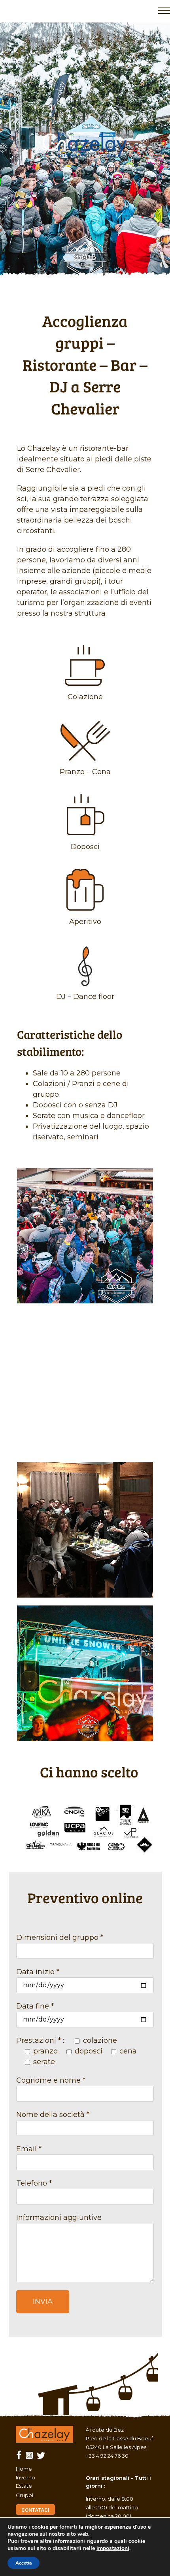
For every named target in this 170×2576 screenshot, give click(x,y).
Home (24, 2469)
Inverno (25, 2477)
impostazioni (113, 2548)
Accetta (24, 2563)
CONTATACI (35, 2510)
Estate (24, 2486)
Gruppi (25, 2495)
